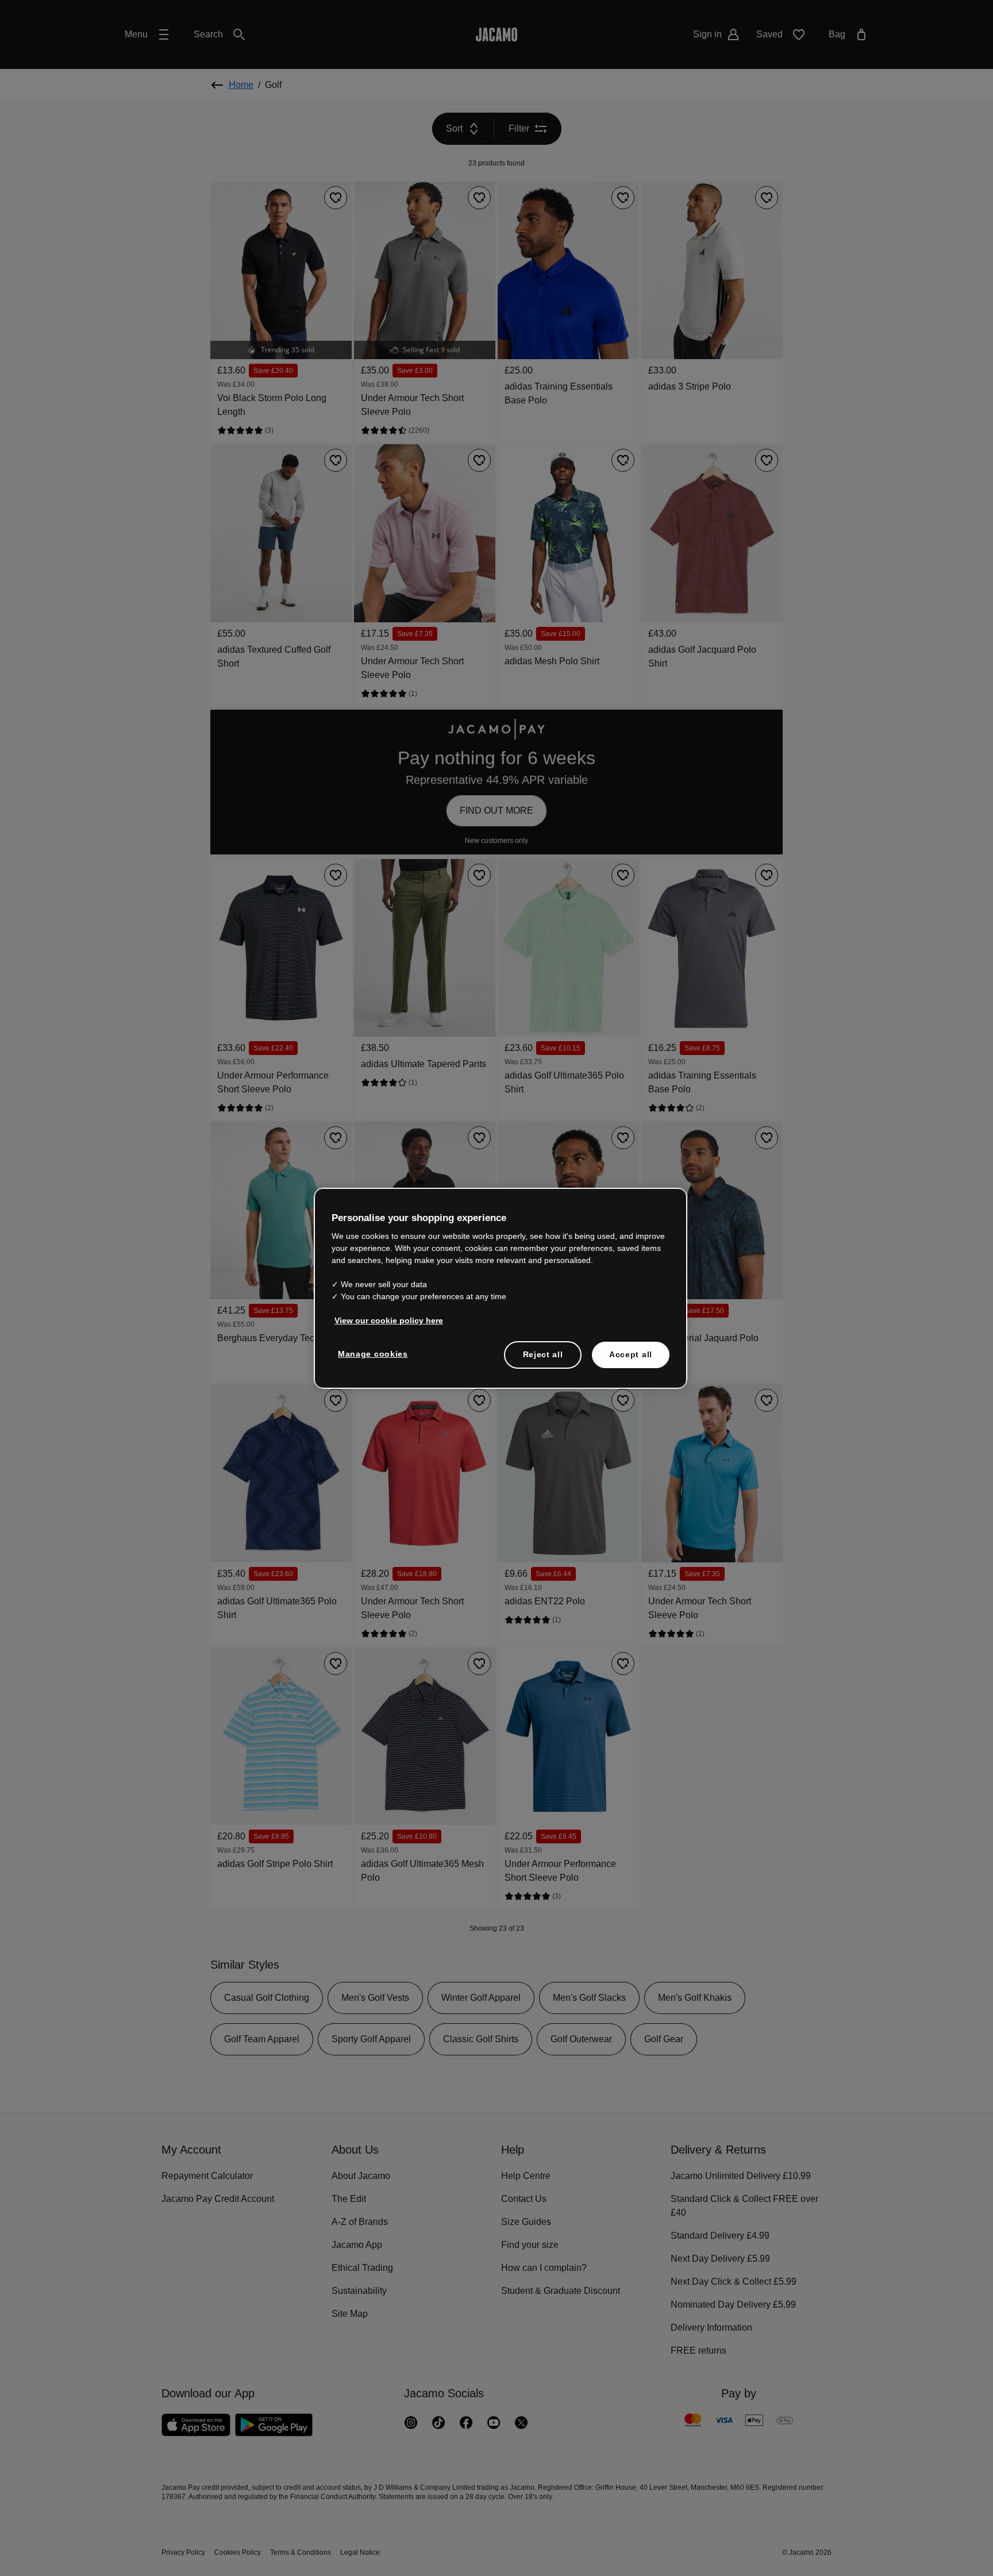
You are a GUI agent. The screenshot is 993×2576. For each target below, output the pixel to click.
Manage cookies (371, 1354)
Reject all (543, 1355)
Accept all (631, 1355)
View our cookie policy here (386, 1321)
